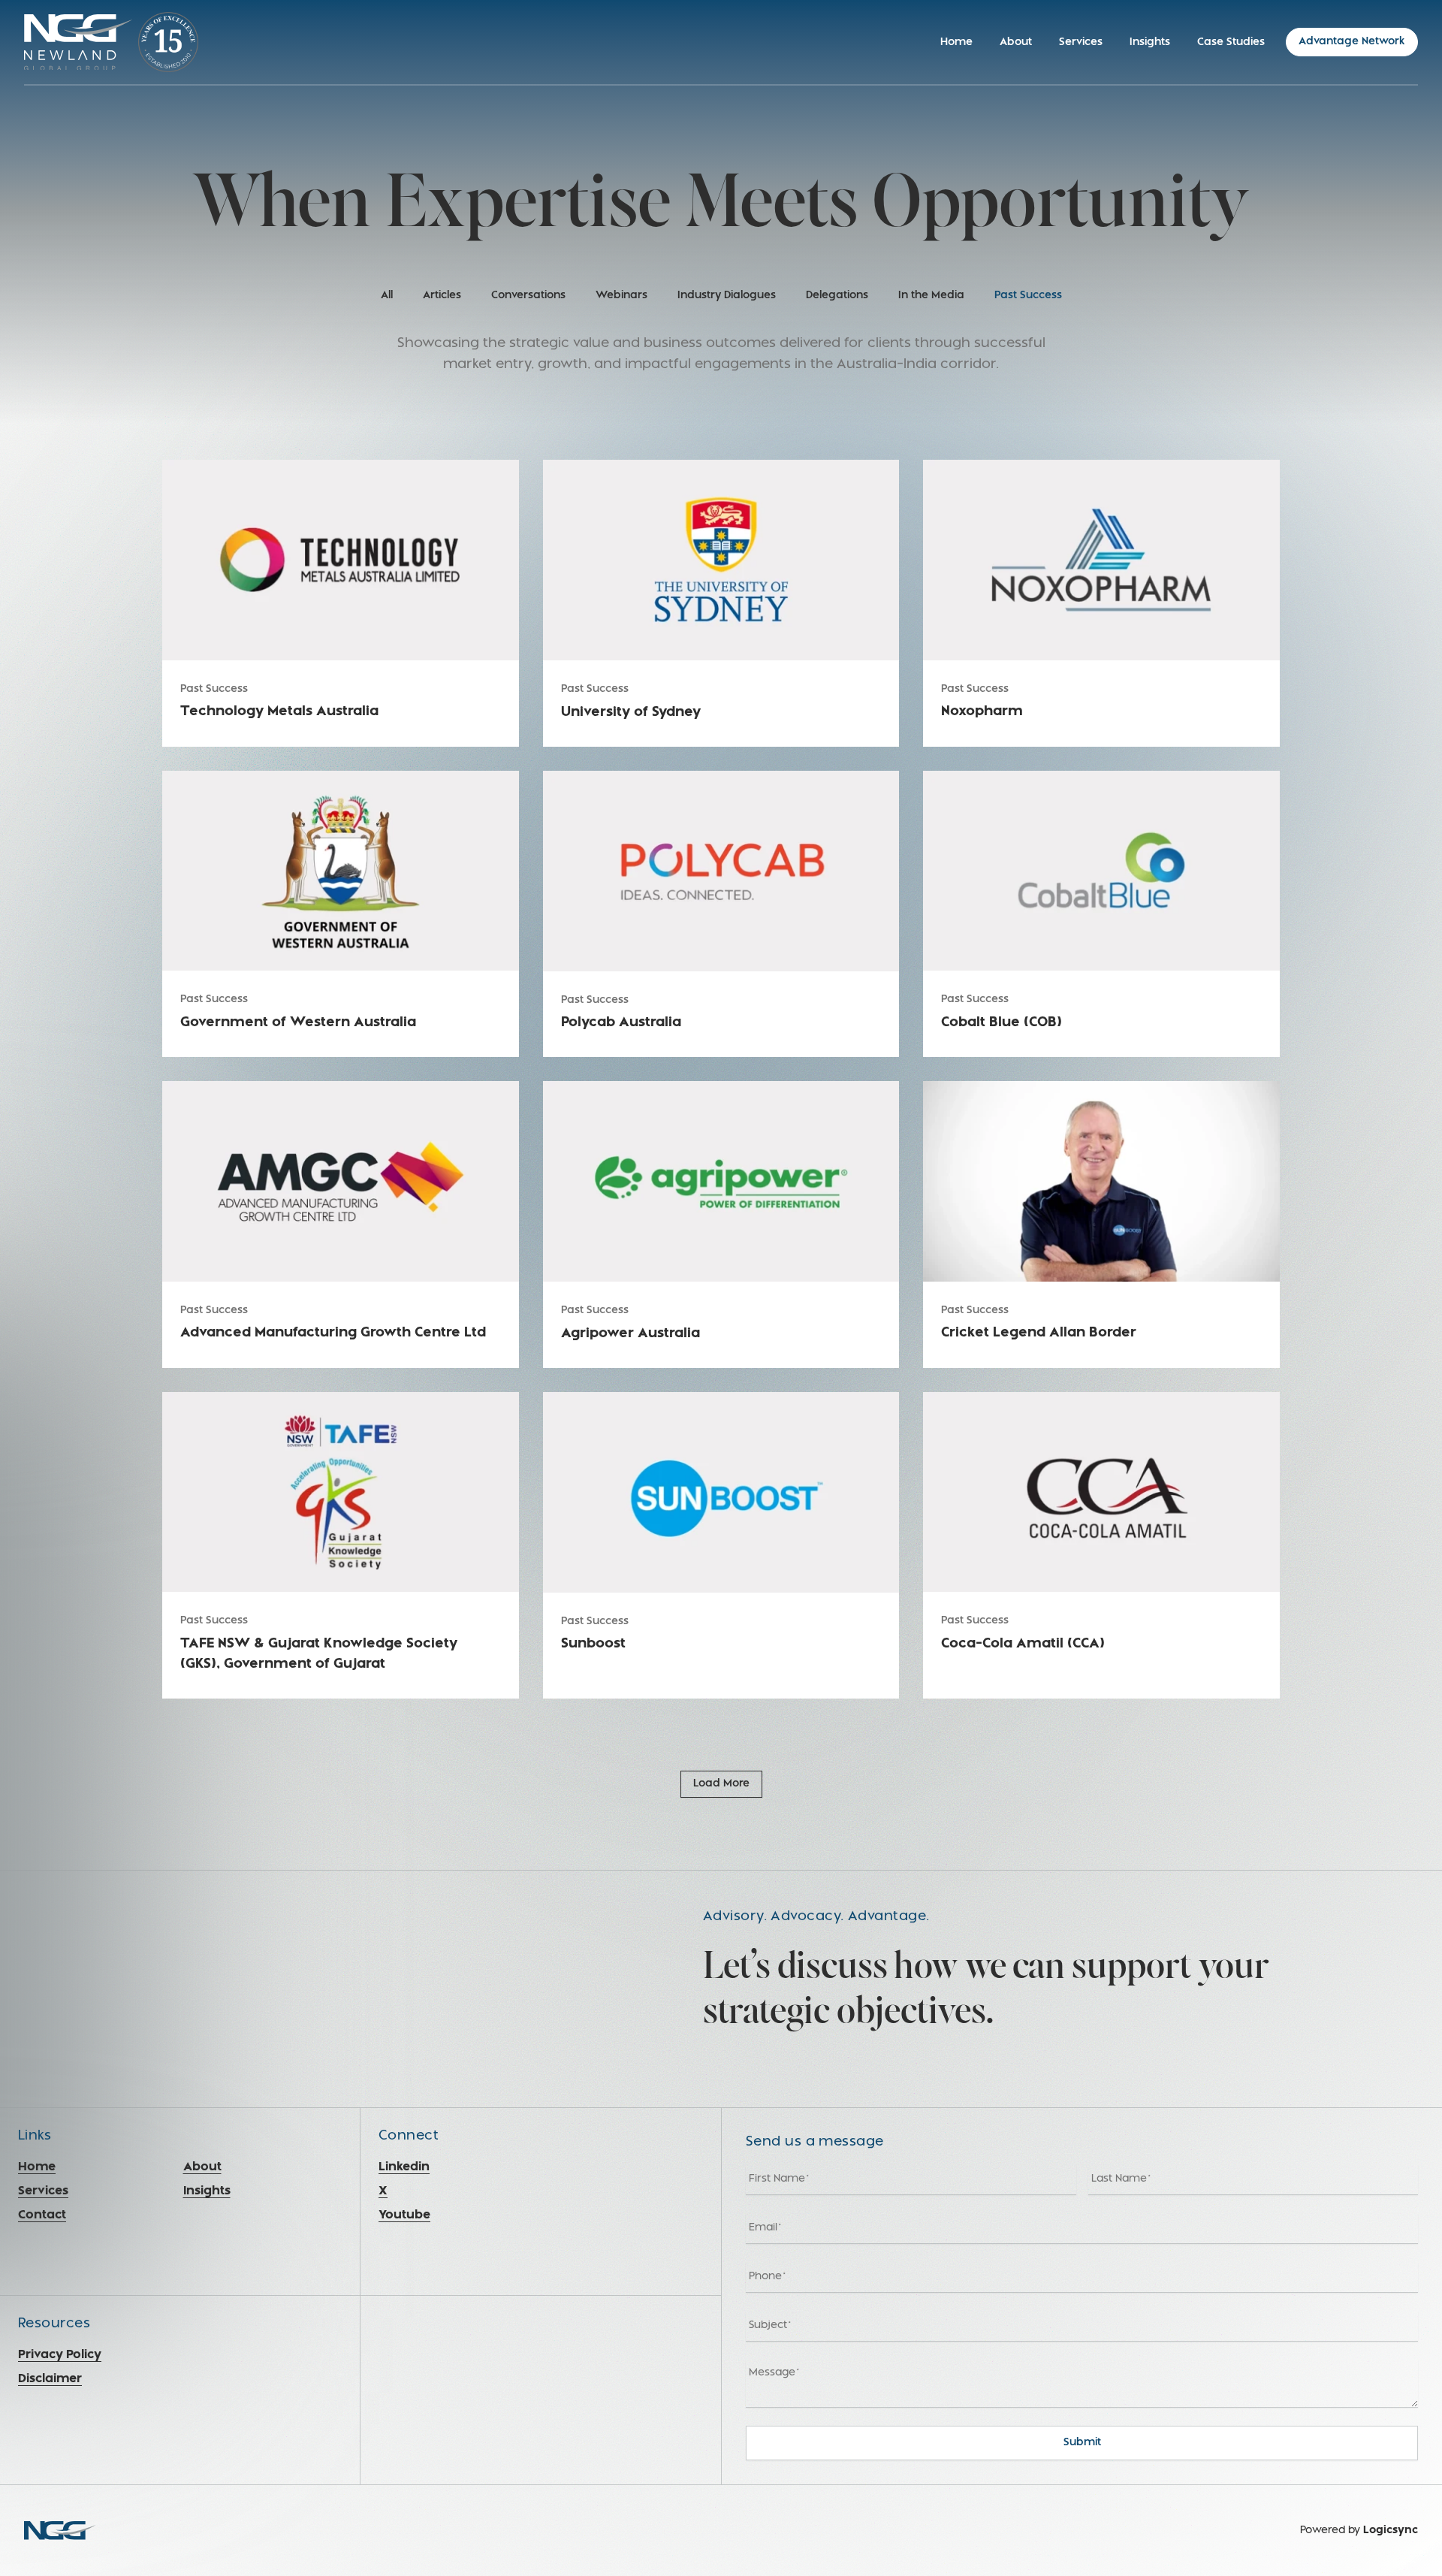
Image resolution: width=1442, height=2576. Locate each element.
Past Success (1028, 296)
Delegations (837, 296)
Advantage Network (1352, 42)
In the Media (931, 296)
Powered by (1359, 2531)
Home (956, 42)
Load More (721, 1784)
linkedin (404, 2167)
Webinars (621, 296)
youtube (404, 2215)
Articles (442, 296)
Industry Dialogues (727, 296)
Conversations (528, 296)
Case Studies (1231, 42)
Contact (42, 2215)
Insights (1150, 42)
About (1016, 42)
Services (1081, 42)
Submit (1082, 2443)
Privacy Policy (60, 2355)
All (387, 296)
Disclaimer (50, 2379)
